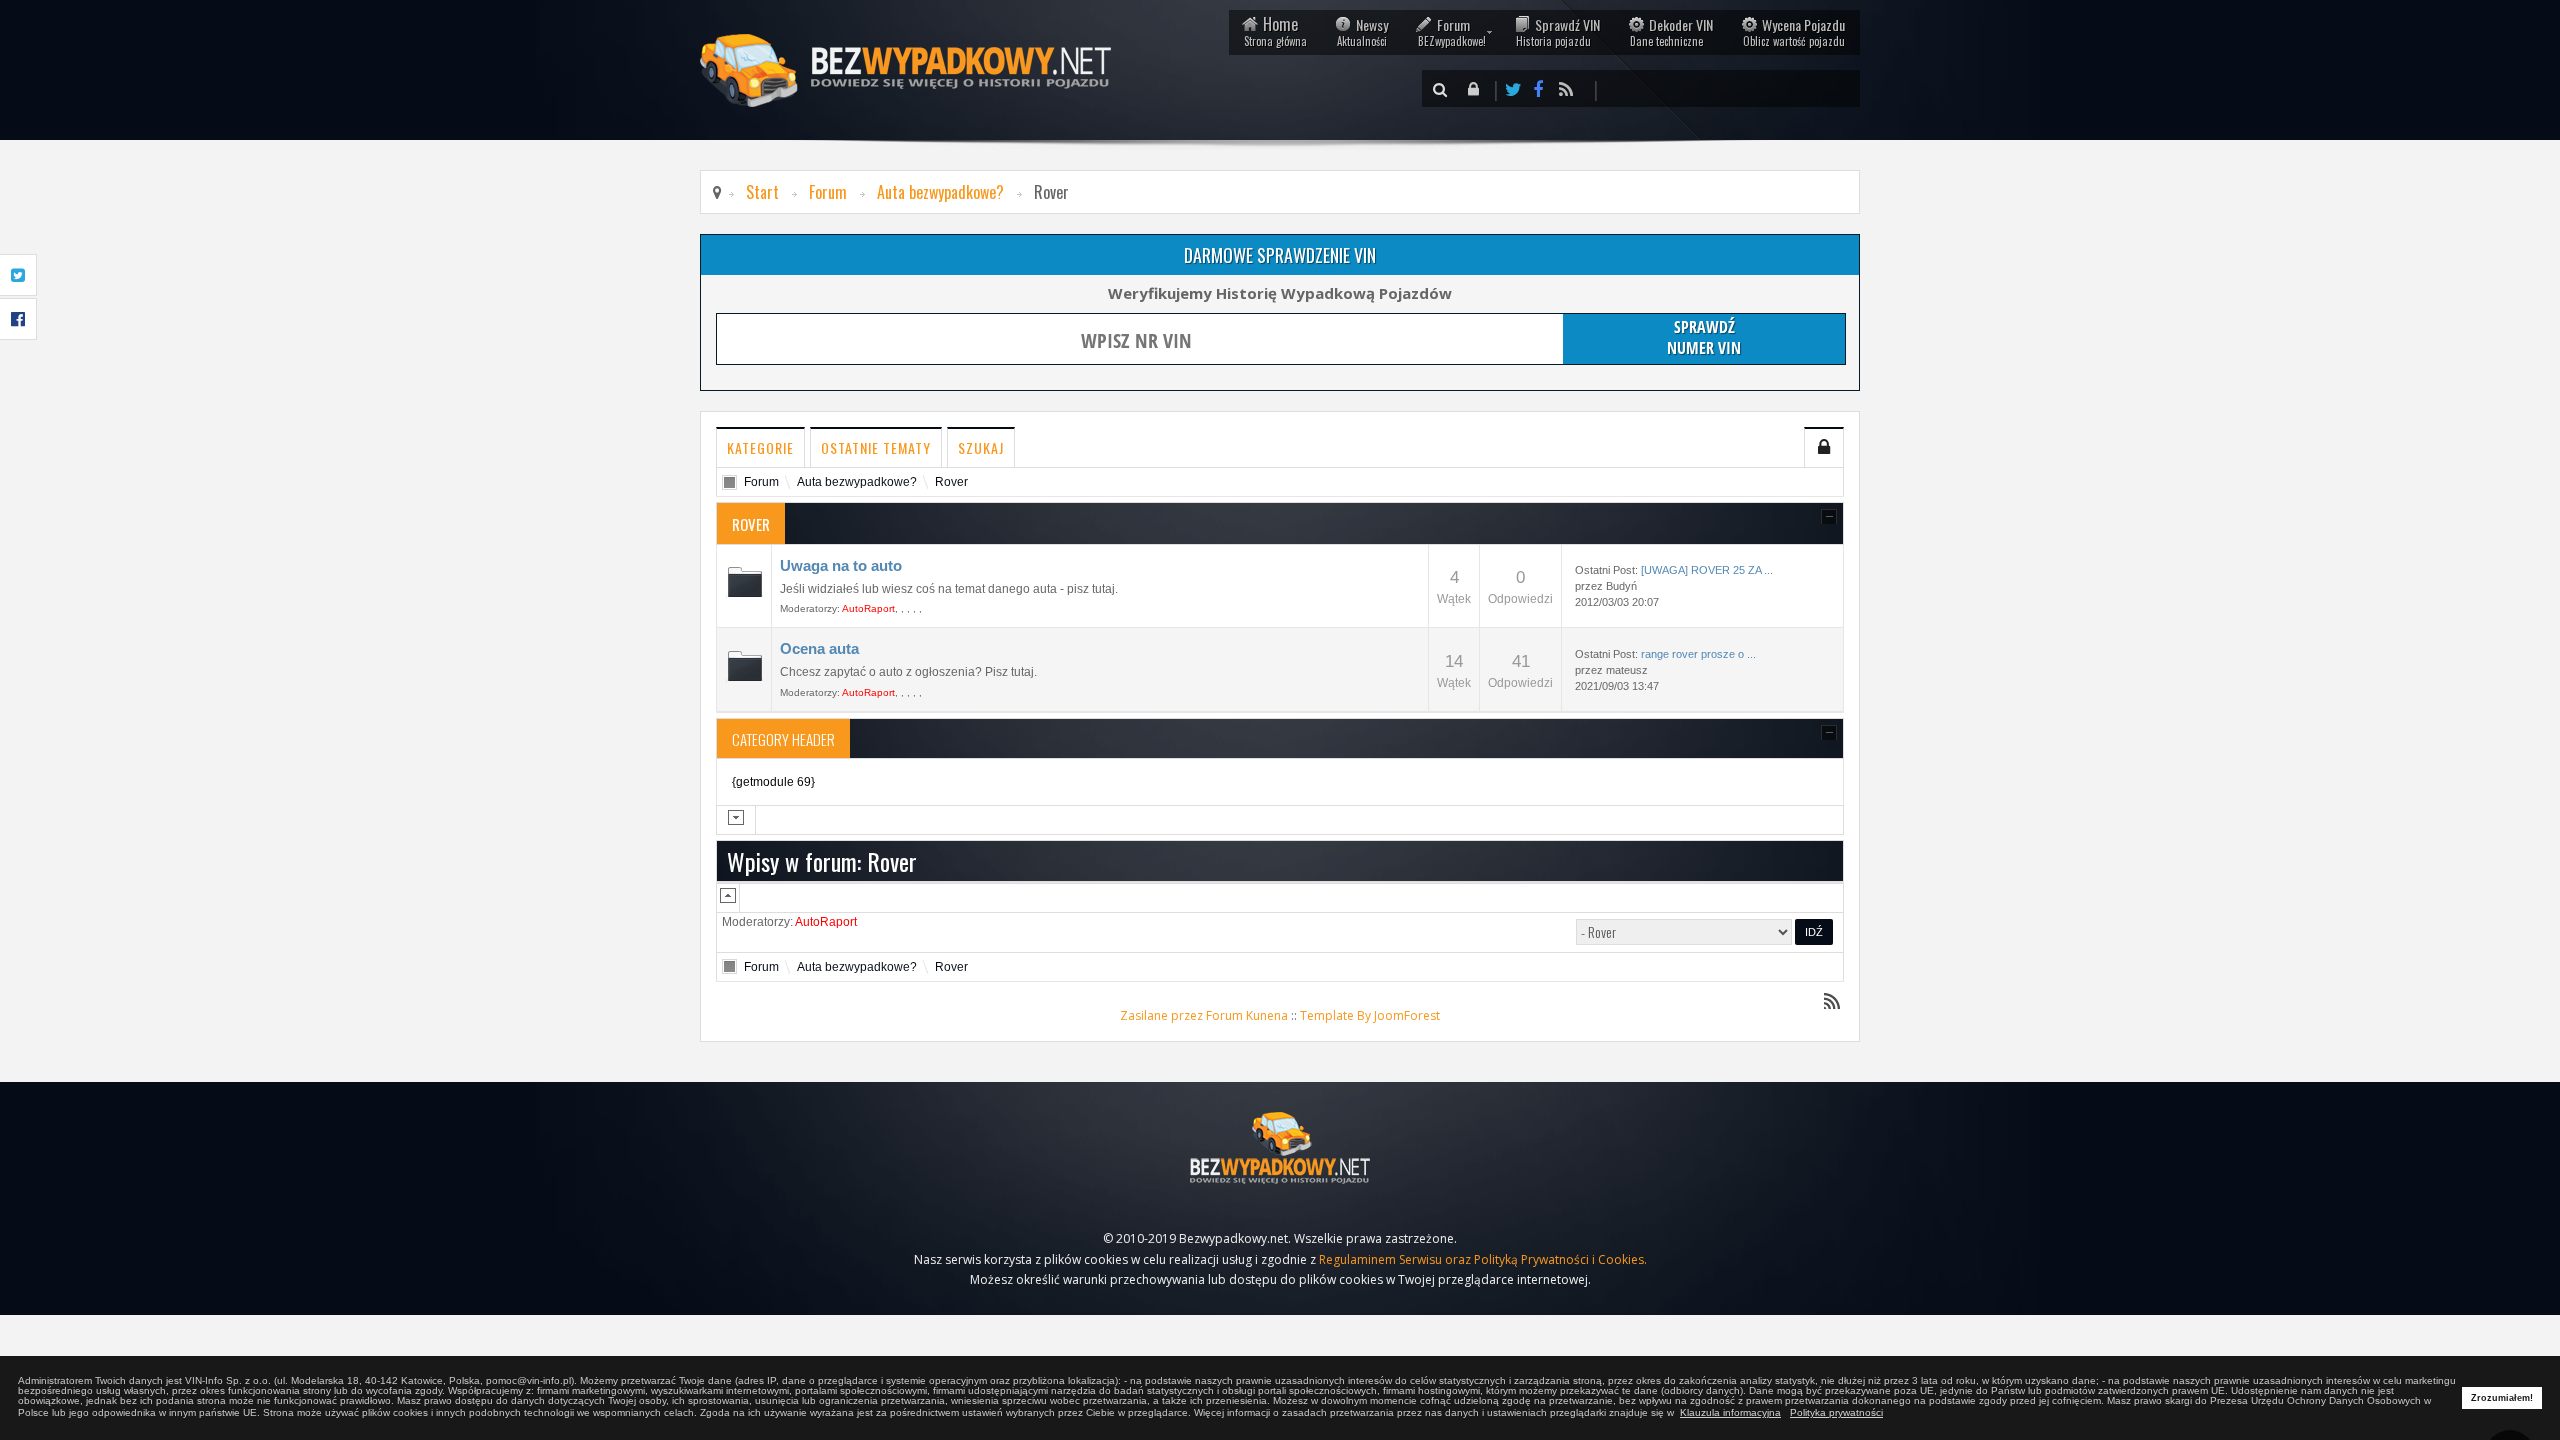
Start (762, 192)
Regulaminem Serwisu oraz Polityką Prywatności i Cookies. (1483, 1259)
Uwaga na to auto (841, 566)
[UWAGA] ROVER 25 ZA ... (1707, 570)
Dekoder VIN (1671, 31)
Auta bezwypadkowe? (940, 192)
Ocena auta (819, 649)
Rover (951, 482)
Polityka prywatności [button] (1836, 1412)
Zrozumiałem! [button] (2502, 1398)
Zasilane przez (1161, 1015)
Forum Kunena (1247, 1015)
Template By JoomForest (1370, 1015)
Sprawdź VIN (1558, 31)
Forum (1452, 31)
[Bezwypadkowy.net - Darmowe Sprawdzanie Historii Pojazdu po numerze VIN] (1280, 1148)
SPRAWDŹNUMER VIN (1704, 337)
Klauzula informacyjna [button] (1730, 1412)
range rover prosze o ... (1698, 654)
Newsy (1362, 31)
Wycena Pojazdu (1794, 31)
